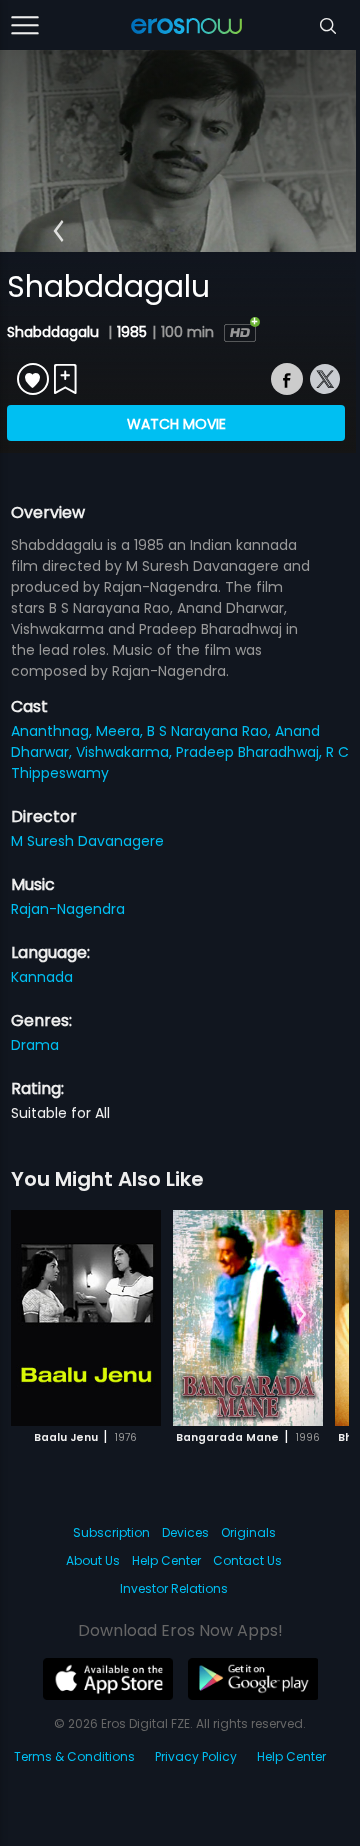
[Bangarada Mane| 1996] (248, 1318)
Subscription (111, 1532)
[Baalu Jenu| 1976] (86, 1318)
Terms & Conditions (74, 1756)
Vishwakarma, (126, 752)
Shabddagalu (55, 332)
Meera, (121, 731)
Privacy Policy (196, 1756)
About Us (93, 1560)
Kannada (42, 977)
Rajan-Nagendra (68, 909)
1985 (132, 332)
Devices (185, 1532)
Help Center (166, 1560)
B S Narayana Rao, (211, 731)
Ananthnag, (53, 731)
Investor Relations (174, 1588)
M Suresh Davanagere (87, 841)
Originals (248, 1532)
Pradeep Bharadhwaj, (251, 752)
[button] (58, 231)
